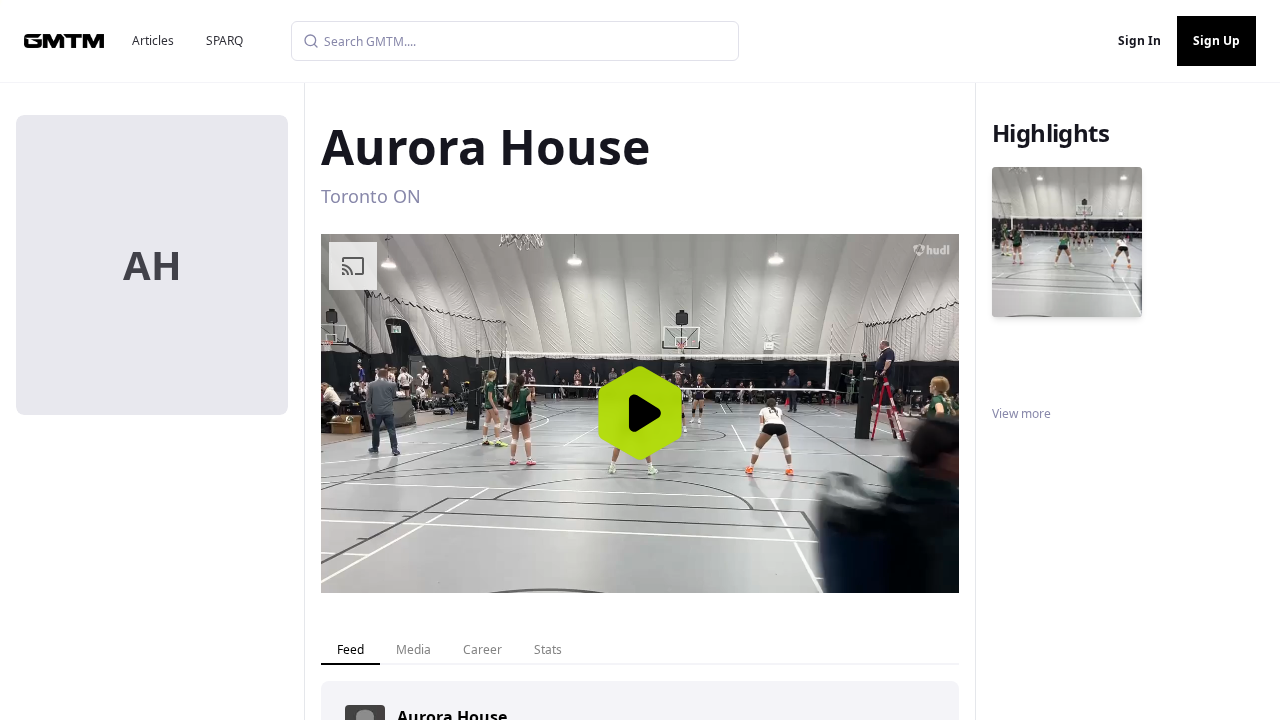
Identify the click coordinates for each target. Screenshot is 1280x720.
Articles (153, 40)
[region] (640, 413)
